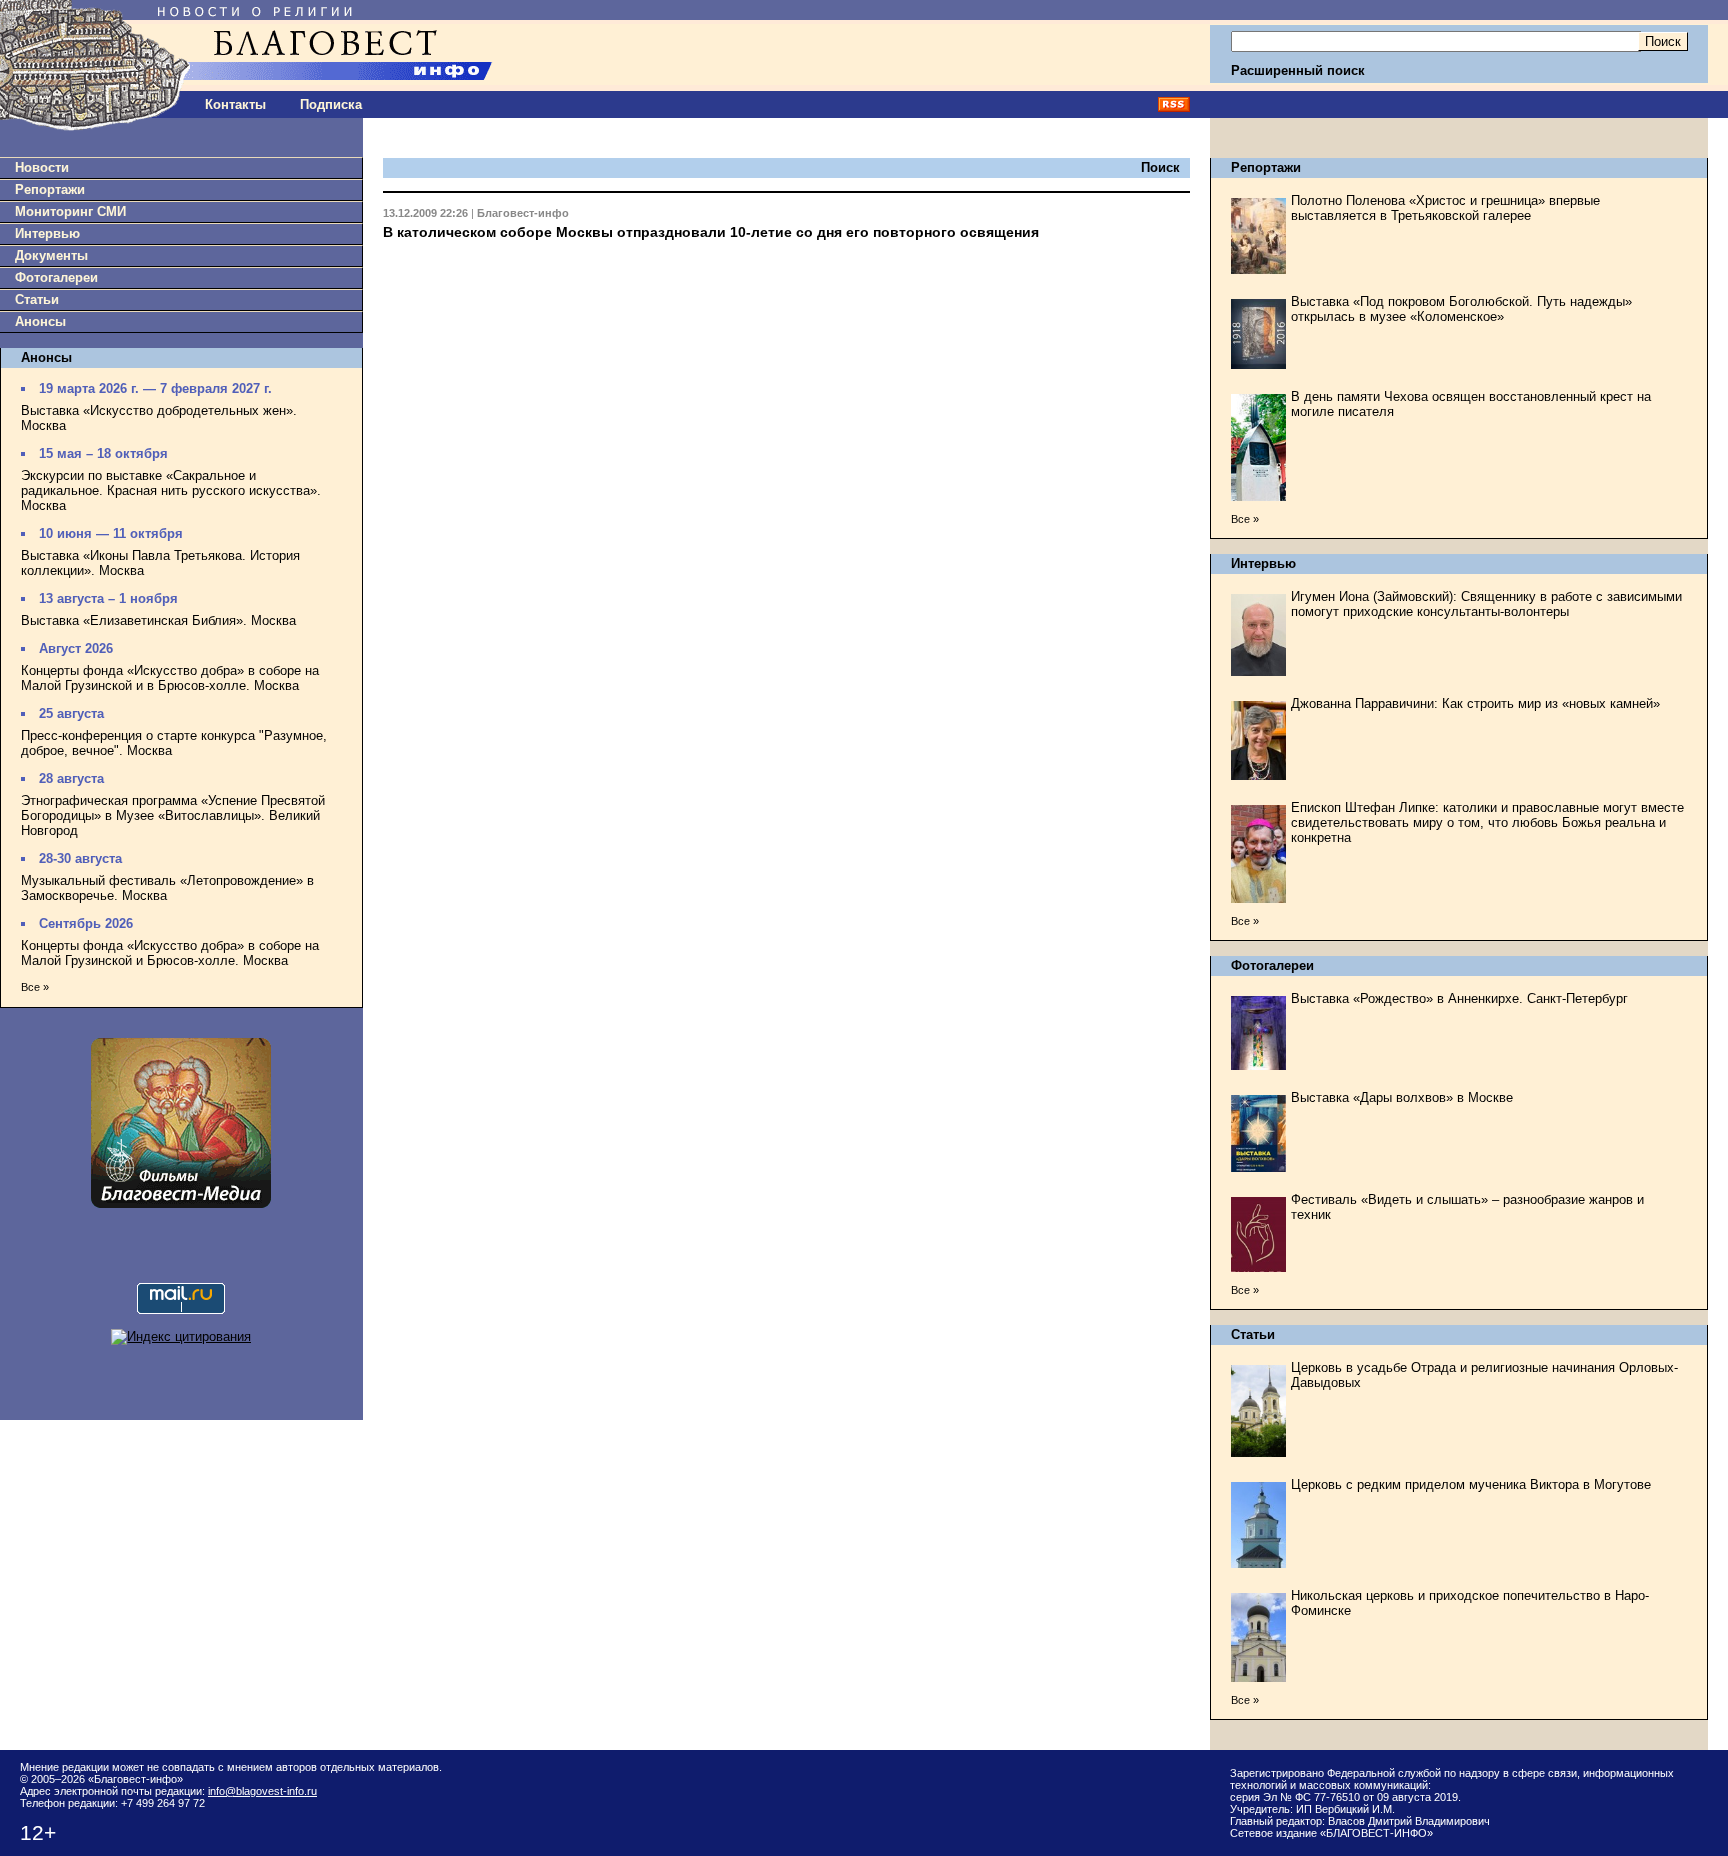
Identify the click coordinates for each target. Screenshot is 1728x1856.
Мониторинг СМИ (70, 211)
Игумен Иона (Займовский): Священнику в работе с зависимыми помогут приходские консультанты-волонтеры (1486, 604)
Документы (51, 255)
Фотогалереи (56, 277)
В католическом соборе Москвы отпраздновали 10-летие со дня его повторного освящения (711, 232)
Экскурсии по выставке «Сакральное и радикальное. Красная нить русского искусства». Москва (171, 490)
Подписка (331, 104)
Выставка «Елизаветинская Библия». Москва (158, 620)
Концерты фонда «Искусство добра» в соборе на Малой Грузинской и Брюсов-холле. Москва (170, 953)
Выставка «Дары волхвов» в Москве (1402, 1097)
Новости (42, 167)
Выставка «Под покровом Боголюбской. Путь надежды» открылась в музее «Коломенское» (1461, 309)
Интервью (47, 233)
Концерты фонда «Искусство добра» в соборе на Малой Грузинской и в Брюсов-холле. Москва (170, 678)
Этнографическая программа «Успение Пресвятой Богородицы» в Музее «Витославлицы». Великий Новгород (173, 815)
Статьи (37, 299)
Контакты (235, 104)
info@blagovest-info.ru (262, 1791)
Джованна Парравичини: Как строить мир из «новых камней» (1475, 703)
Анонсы (40, 321)
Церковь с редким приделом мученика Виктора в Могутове (1471, 1484)
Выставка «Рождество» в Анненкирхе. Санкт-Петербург (1459, 998)
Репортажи (50, 189)
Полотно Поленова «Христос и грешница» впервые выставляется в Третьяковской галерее (1445, 208)
